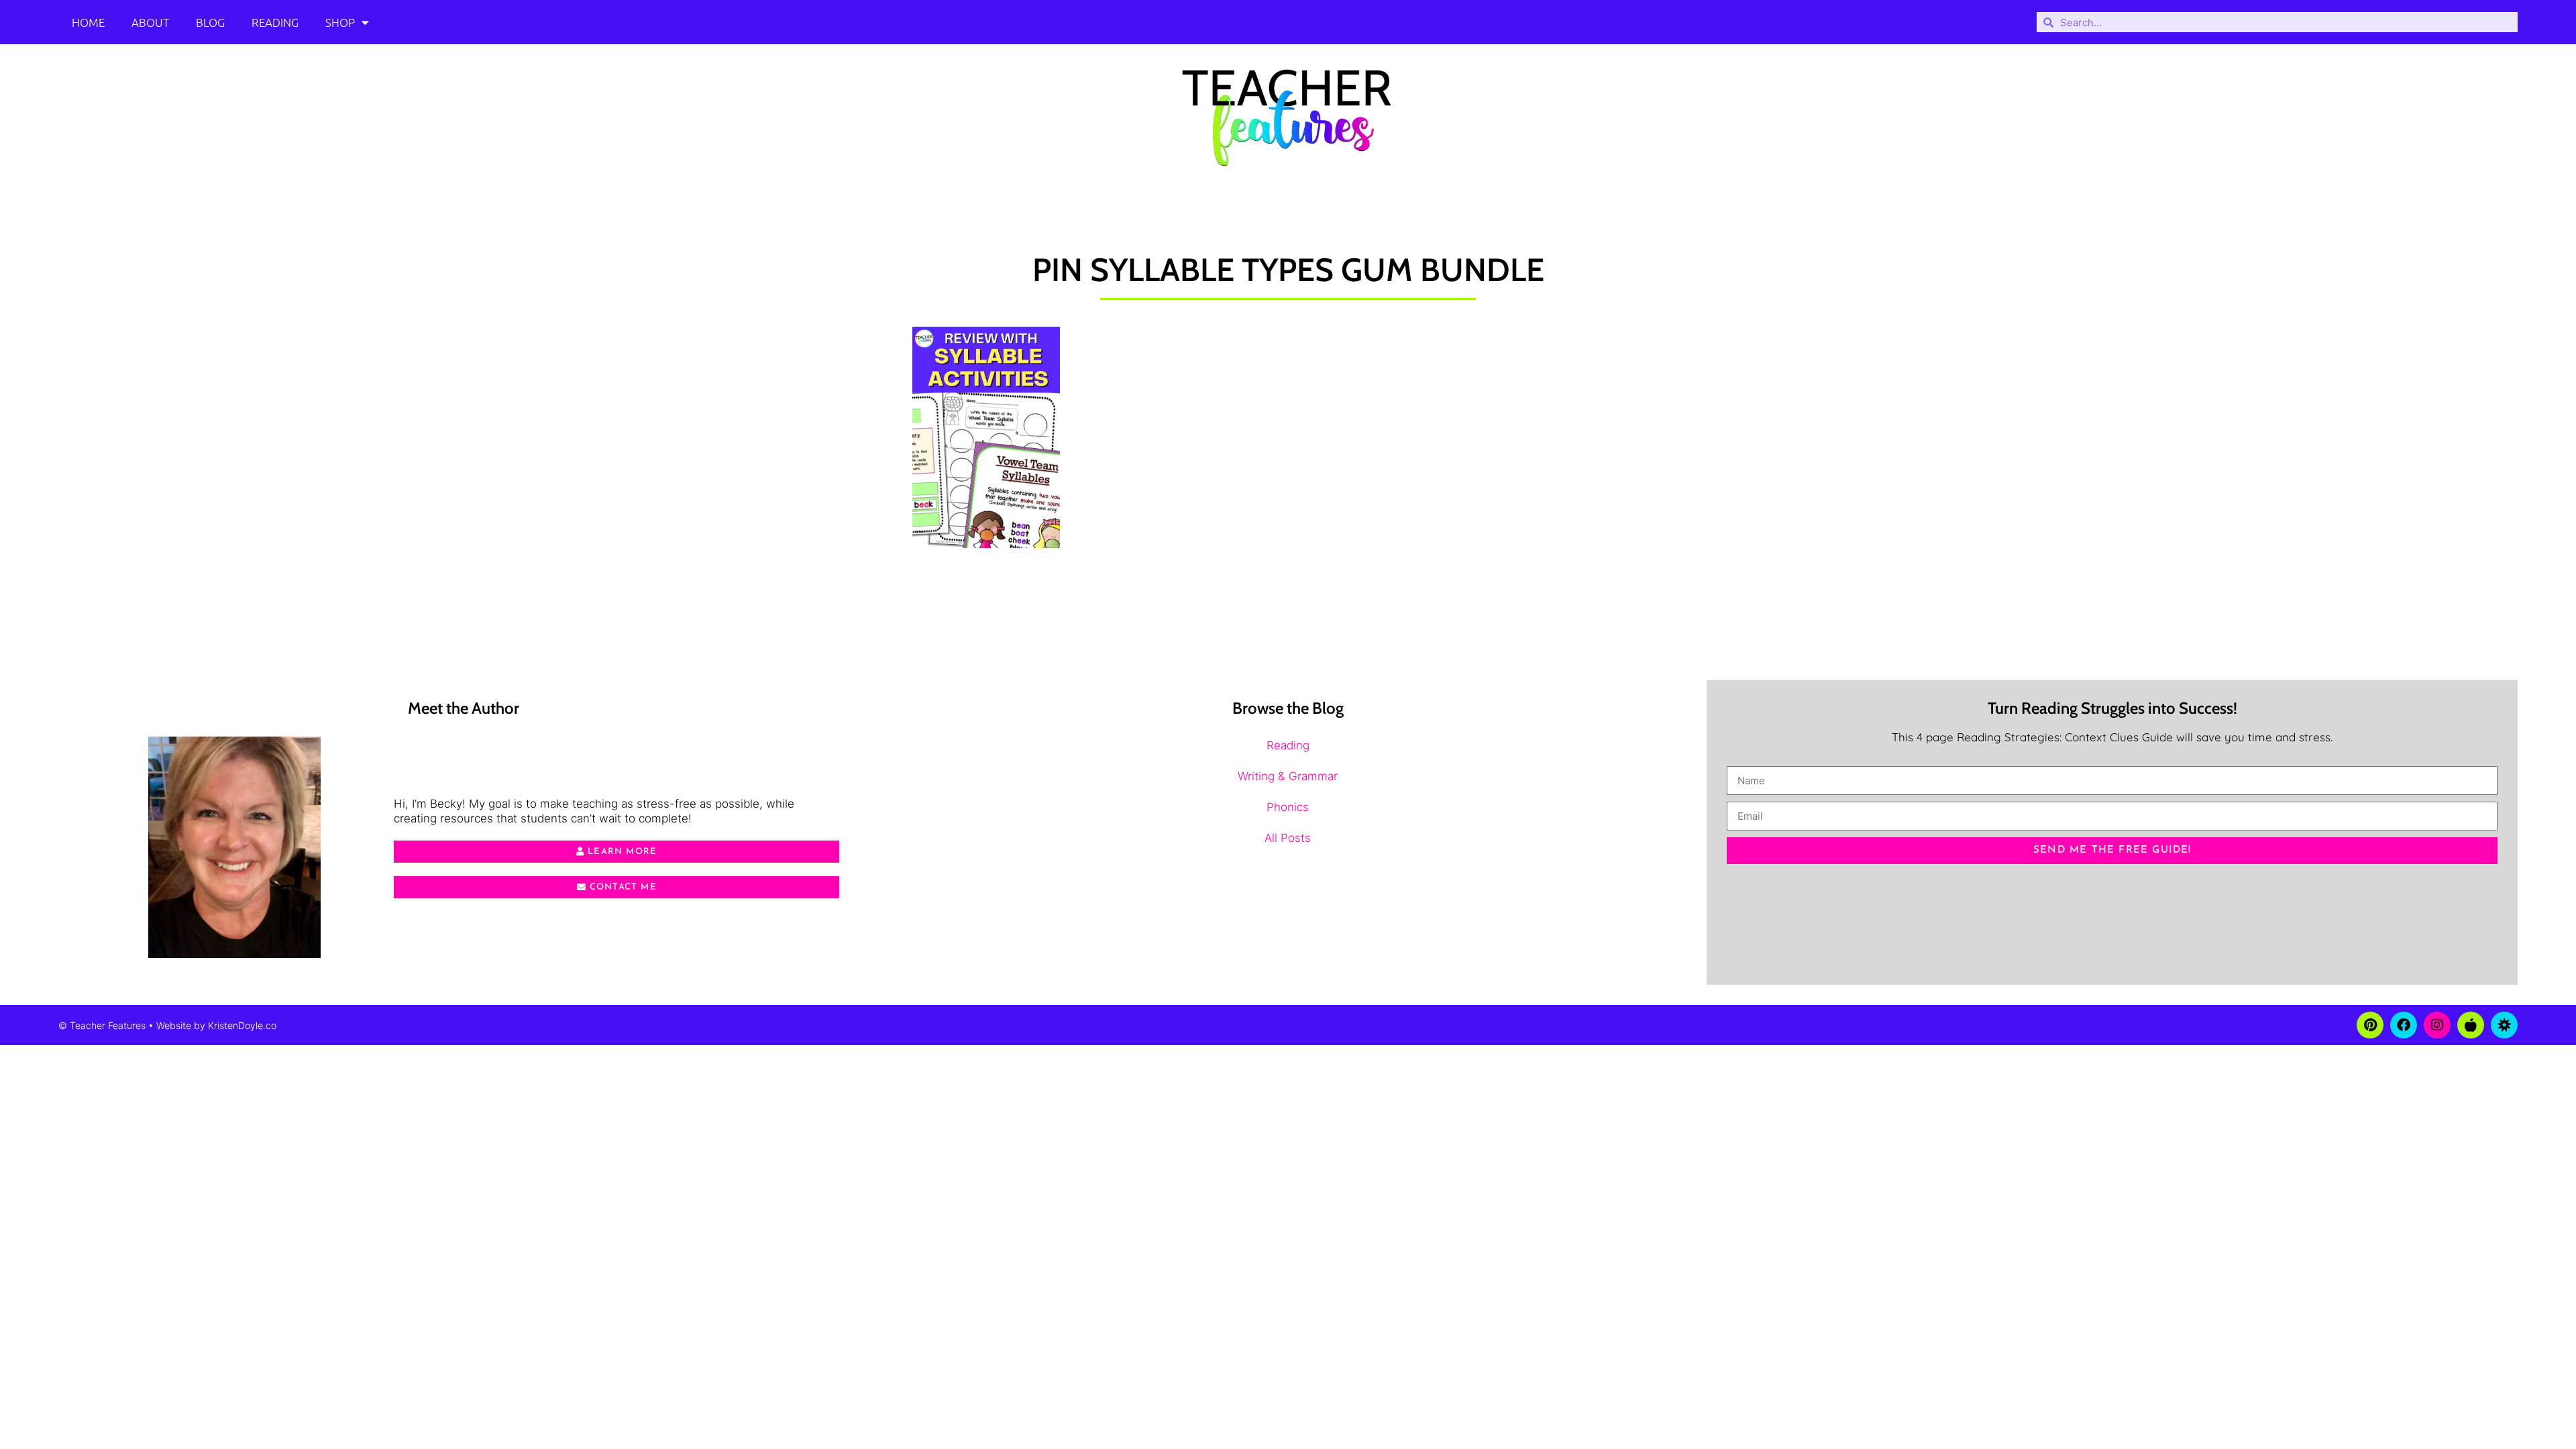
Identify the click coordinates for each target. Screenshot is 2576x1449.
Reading (275, 22)
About (150, 22)
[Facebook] (2404, 1025)
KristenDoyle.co (242, 1025)
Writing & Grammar (1288, 776)
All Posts (1288, 838)
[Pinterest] (2370, 1025)
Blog (210, 22)
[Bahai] (2504, 1025)
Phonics (1288, 807)
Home (88, 22)
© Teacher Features (102, 1025)
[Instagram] (2437, 1025)
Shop (340, 22)
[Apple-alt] (2471, 1025)
